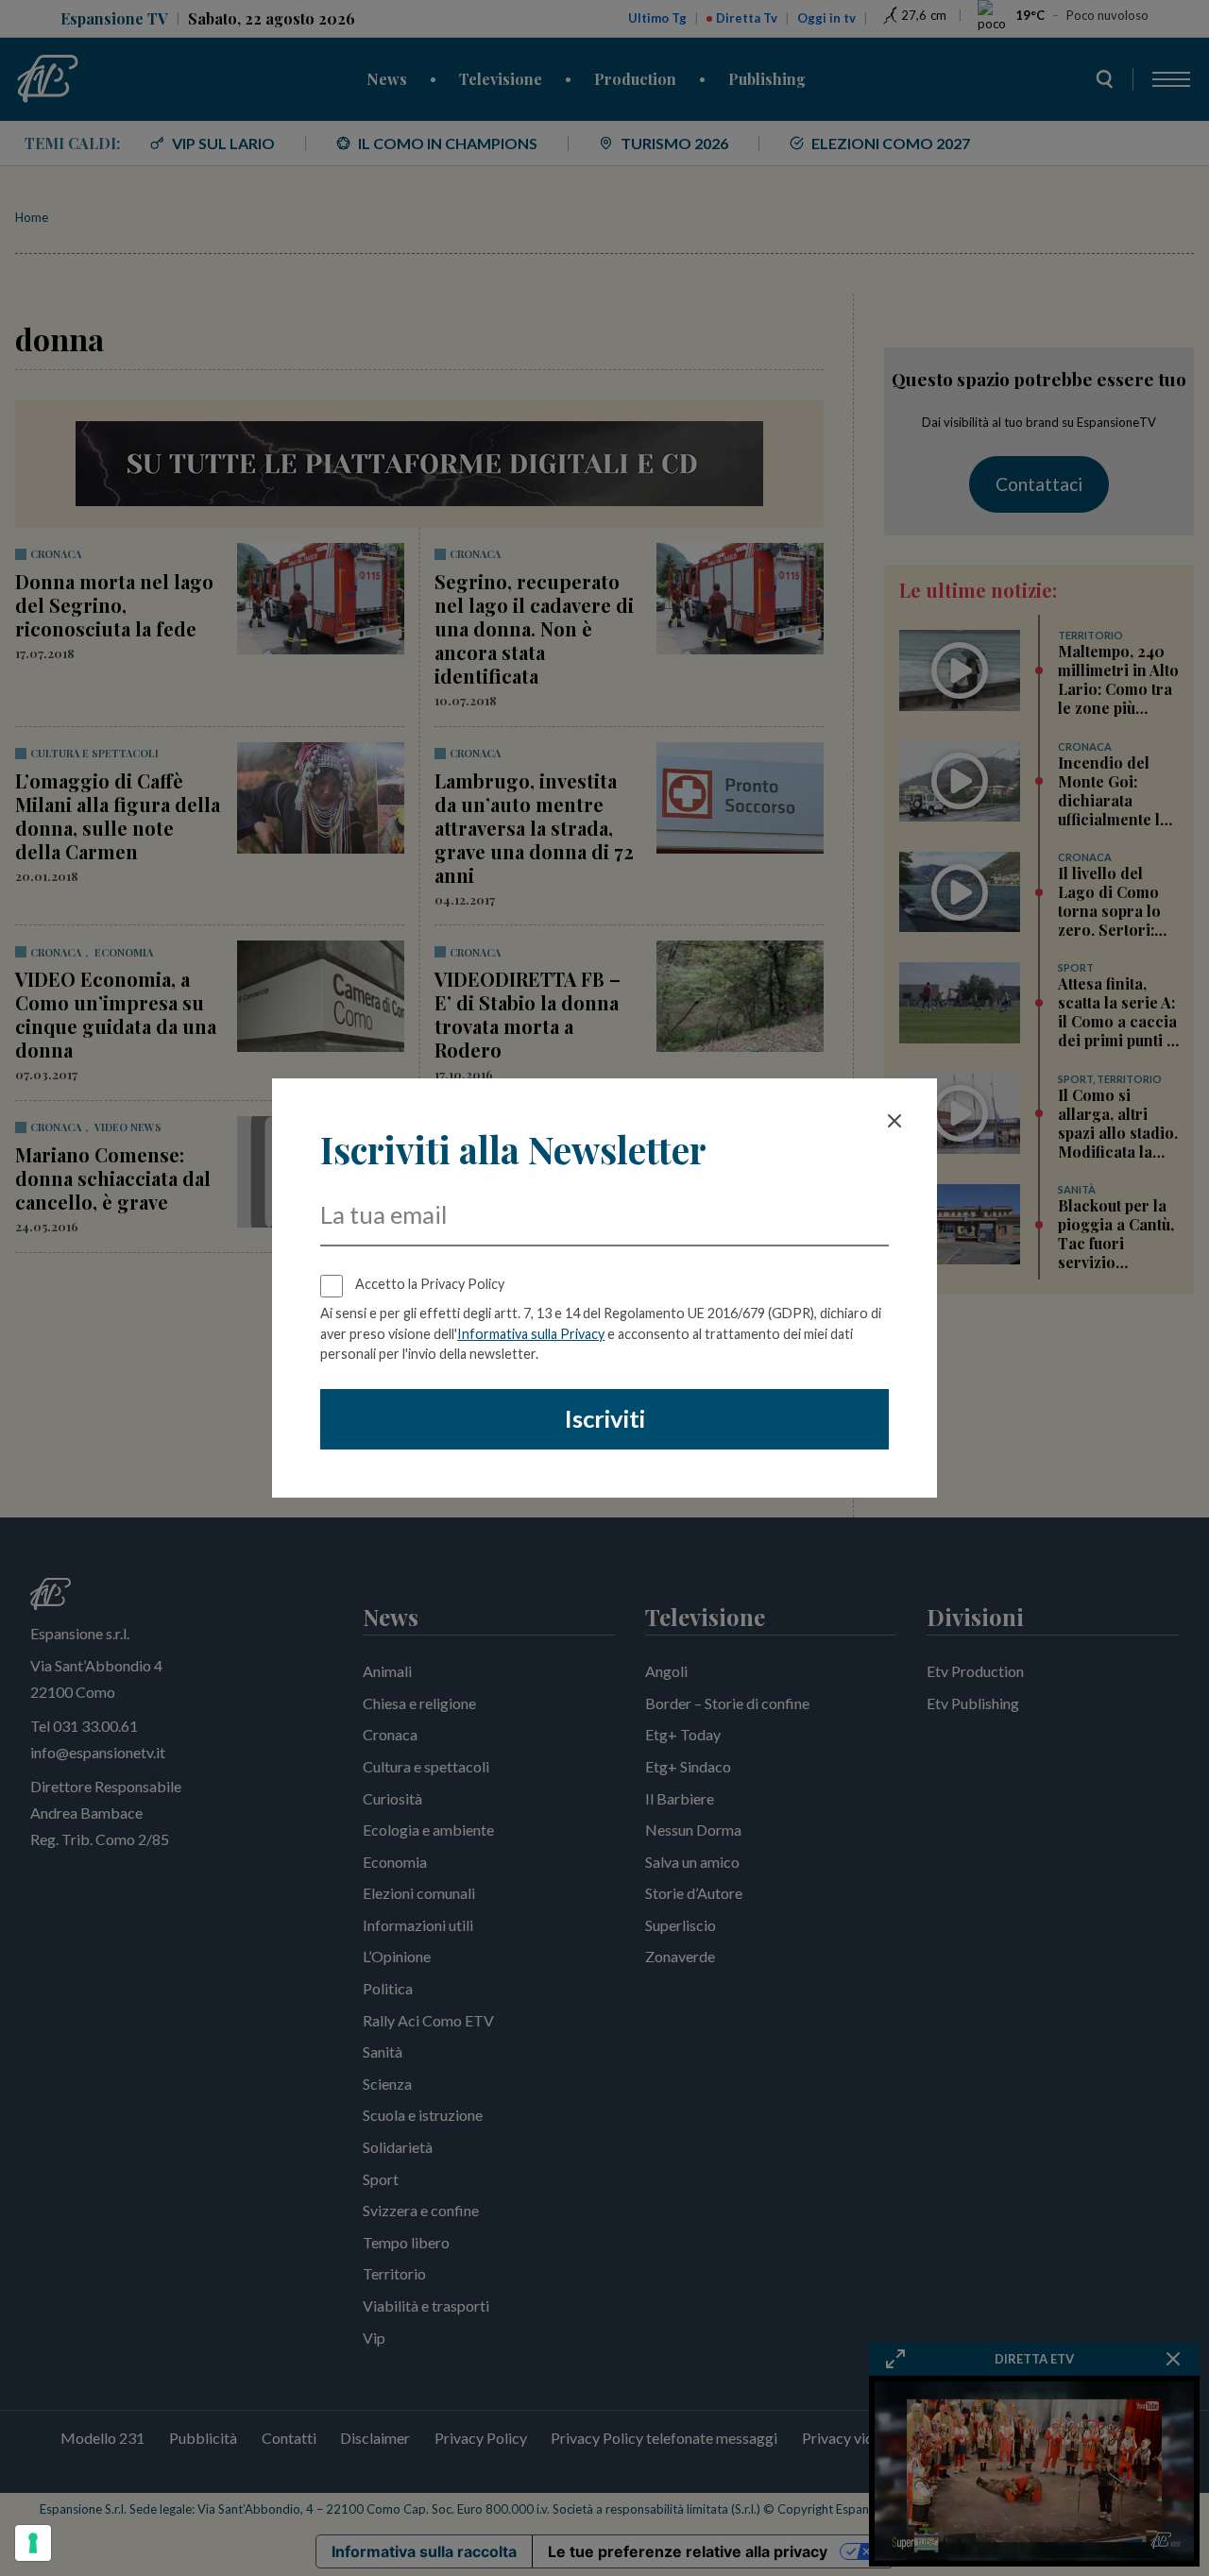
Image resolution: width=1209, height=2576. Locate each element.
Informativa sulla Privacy (531, 1334)
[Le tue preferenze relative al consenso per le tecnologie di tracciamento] (33, 2543)
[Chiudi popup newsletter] (894, 1121)
